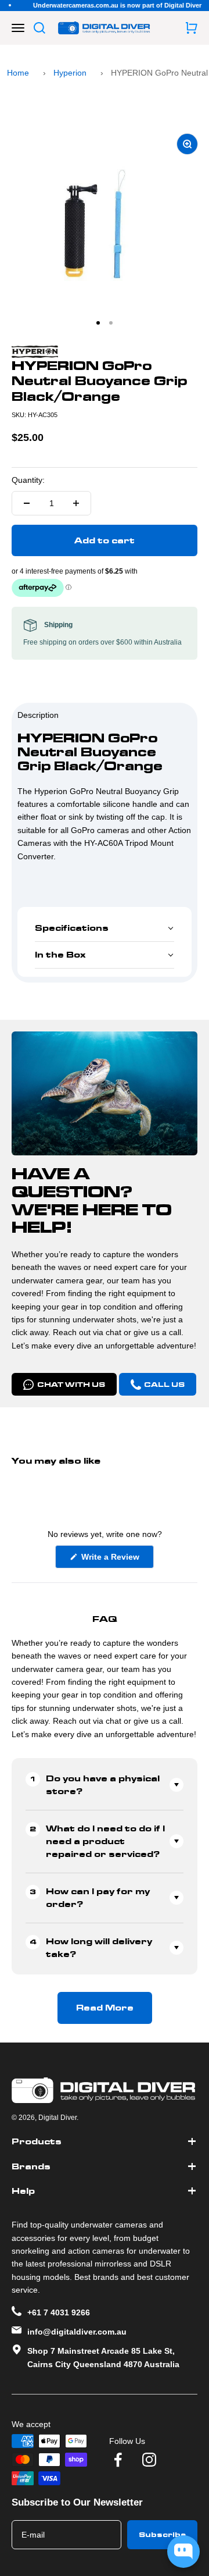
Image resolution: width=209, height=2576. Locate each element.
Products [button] (37, 2141)
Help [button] (23, 2191)
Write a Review (116, 1560)
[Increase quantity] (76, 503)
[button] (105, 928)
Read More (105, 2008)
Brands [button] (31, 2166)
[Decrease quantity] (27, 503)
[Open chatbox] (183, 2552)
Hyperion (70, 73)
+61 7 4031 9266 (59, 2312)
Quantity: (28, 480)
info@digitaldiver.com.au (77, 2332)
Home (18, 73)
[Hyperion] (105, 352)
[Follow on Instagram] (149, 2460)
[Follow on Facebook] (118, 2460)
